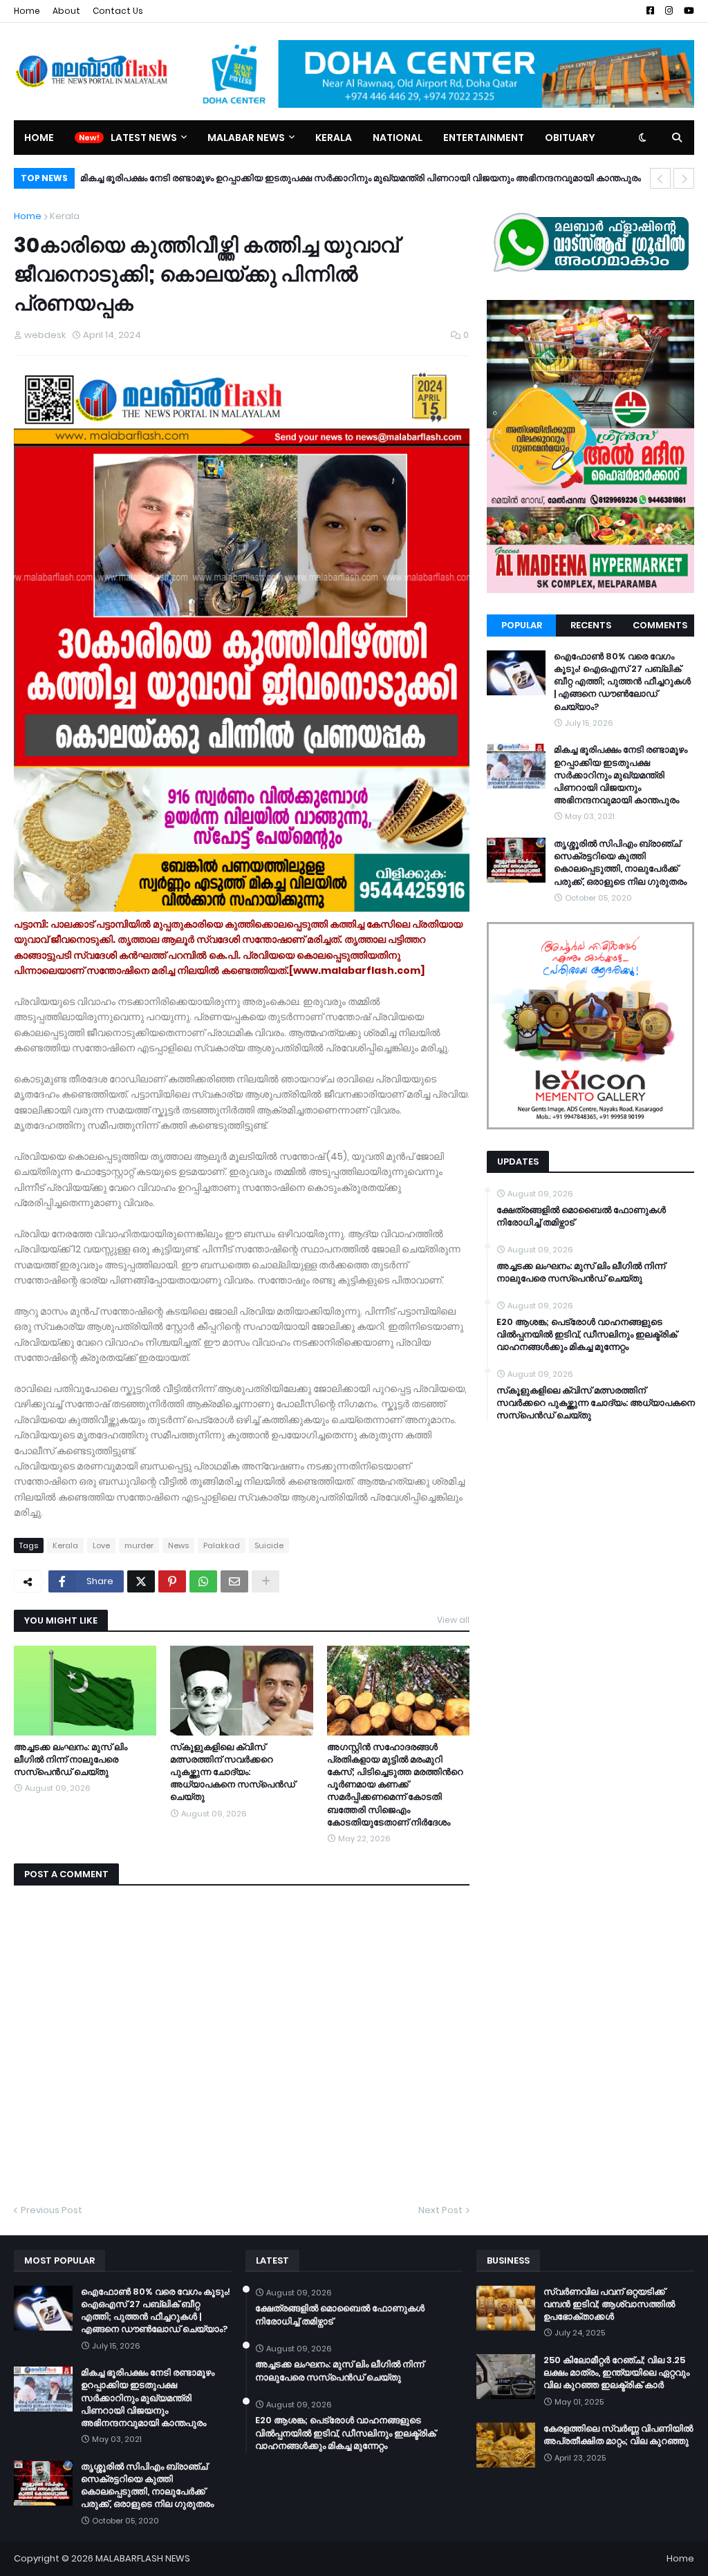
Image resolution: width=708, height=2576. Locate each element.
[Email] (234, 1581)
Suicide (269, 1545)
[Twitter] (141, 1581)
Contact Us (118, 11)
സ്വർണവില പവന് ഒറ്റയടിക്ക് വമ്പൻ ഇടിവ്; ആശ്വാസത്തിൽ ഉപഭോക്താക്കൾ (609, 2304)
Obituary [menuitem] (570, 138)
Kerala (65, 216)
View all (453, 1620)
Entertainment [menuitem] (484, 138)
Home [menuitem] (39, 138)
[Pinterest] (172, 1581)
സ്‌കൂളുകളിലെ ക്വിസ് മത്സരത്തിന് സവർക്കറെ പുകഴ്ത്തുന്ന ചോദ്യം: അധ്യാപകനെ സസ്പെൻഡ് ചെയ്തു (233, 1773)
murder (139, 1545)
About (66, 11)
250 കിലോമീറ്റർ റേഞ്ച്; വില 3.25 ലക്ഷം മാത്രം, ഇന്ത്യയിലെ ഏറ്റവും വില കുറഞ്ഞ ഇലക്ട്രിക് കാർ (616, 2373)
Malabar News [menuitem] (246, 138)
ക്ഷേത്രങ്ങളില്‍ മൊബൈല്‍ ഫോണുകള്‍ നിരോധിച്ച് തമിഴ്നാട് (581, 1216)
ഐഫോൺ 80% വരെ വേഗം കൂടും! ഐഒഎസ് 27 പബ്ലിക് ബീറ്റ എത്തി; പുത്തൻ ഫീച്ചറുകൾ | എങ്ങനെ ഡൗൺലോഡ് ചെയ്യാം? (622, 682)
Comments (660, 625)
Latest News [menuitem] (144, 138)
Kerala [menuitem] (334, 138)
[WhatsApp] (203, 1581)
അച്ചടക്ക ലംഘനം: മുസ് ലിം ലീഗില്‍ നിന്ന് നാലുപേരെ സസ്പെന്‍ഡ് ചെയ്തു (71, 1760)
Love (101, 1545)
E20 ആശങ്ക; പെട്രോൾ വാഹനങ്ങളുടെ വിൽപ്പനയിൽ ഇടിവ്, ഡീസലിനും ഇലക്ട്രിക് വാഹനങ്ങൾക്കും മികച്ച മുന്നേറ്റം (587, 1335)
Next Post (440, 2210)
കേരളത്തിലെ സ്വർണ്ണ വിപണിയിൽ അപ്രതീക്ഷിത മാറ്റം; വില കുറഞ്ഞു (618, 2435)
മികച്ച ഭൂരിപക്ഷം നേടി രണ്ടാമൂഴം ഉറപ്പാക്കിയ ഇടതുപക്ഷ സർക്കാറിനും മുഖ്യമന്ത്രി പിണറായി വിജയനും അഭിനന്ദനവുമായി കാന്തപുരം (621, 775)
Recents (591, 625)
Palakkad (222, 1545)
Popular (522, 625)
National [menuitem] (398, 138)
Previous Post (52, 2210)
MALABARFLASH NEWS (143, 2558)
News (178, 1545)
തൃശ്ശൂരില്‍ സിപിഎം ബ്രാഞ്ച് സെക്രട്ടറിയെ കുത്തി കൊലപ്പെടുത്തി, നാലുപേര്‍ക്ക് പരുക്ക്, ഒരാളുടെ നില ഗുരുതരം (325, 178)
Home (27, 11)
